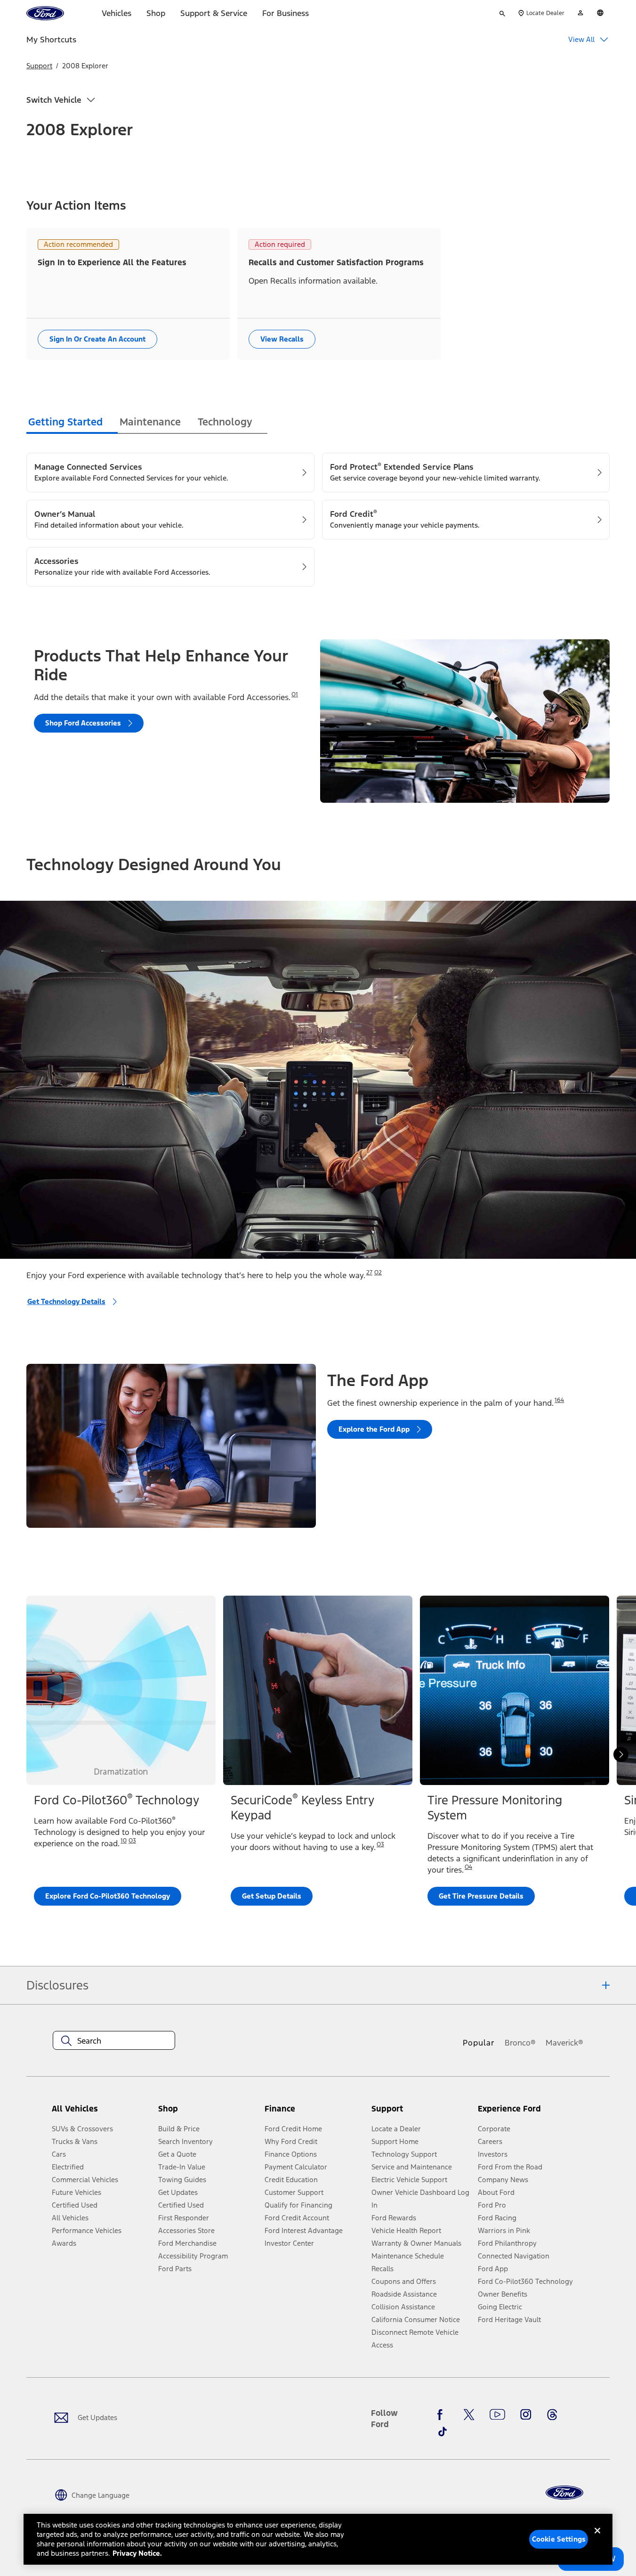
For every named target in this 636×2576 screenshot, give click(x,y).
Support (39, 66)
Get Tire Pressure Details (481, 1896)
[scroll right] (621, 1754)
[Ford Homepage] (564, 2493)
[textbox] (114, 2041)
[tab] (72, 423)
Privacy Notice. (137, 2553)
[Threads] (552, 2414)
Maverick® (564, 2043)
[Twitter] (469, 2414)
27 (369, 1272)
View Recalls (282, 339)
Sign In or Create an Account (97, 339)
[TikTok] (443, 2432)
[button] (208, 2113)
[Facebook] (443, 2414)
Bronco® (520, 2043)
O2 (378, 1272)
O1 (295, 694)
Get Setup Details (272, 1896)
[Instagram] (526, 2414)
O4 (468, 1867)
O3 (132, 1841)
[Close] (597, 2538)
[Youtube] (497, 2414)
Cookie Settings (559, 2539)
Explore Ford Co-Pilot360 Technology (108, 1896)
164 (559, 1400)
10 (124, 1841)
